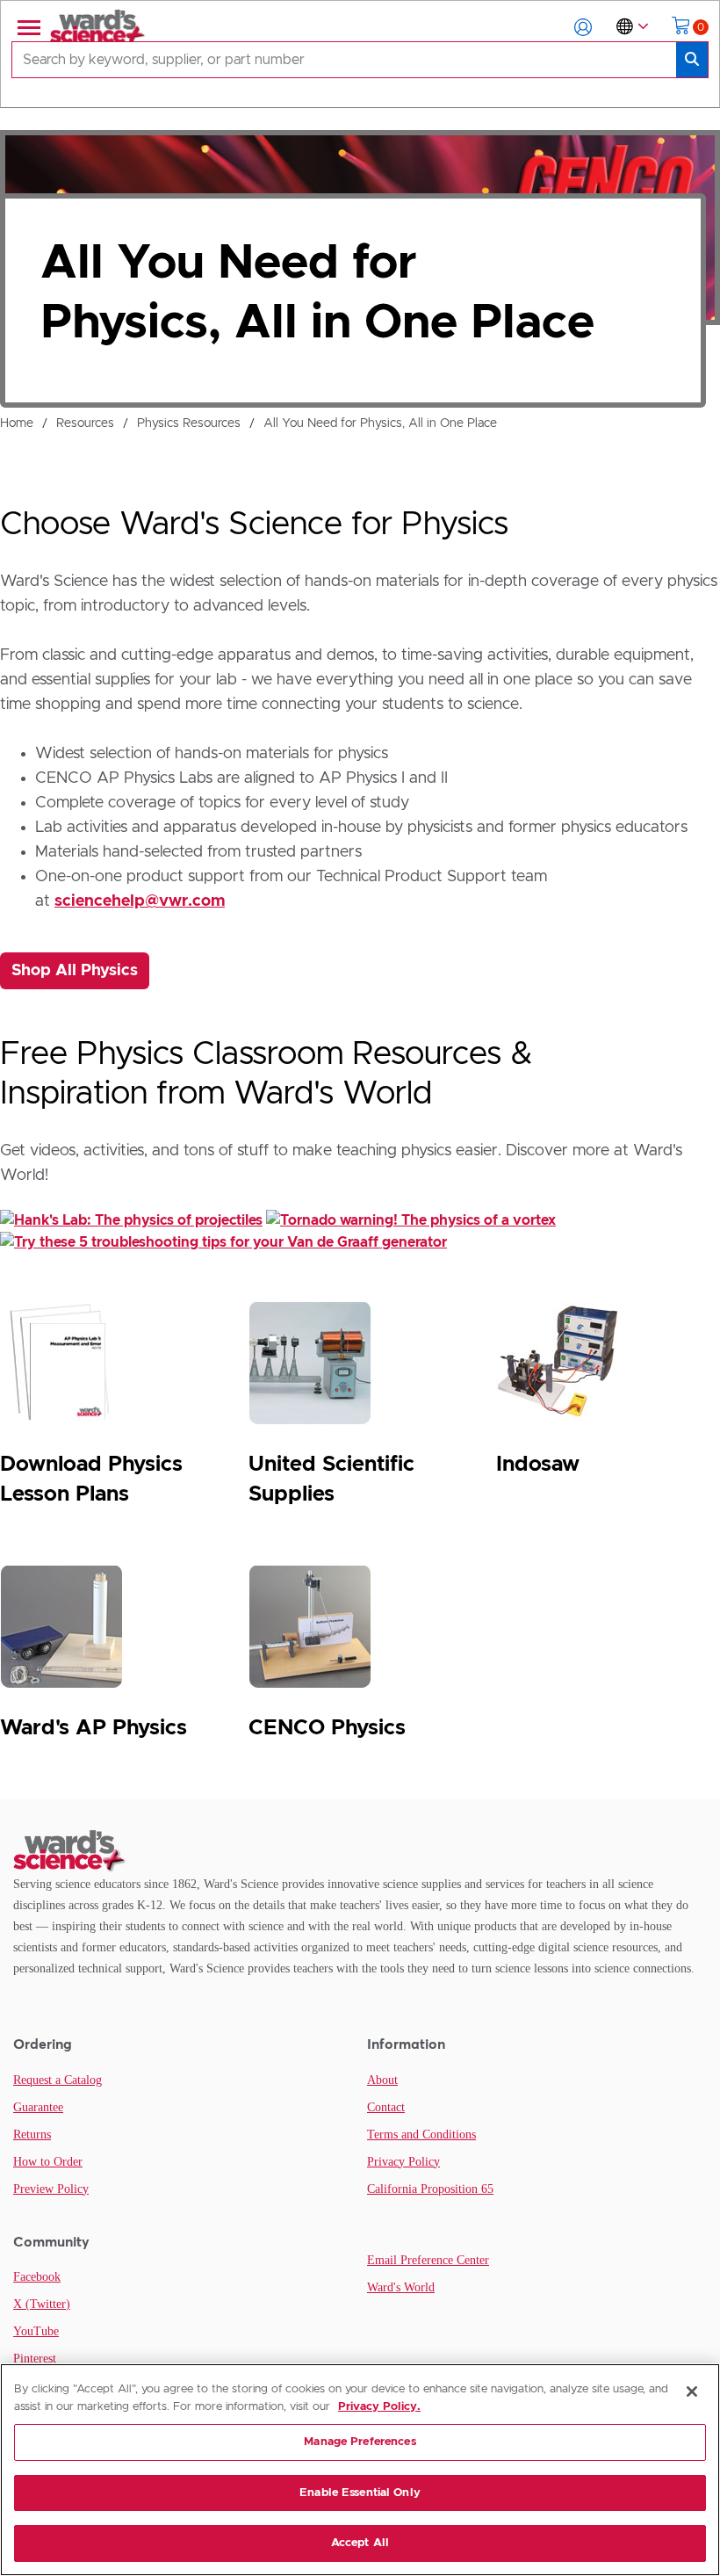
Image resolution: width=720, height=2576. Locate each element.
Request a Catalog (58, 2080)
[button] (583, 27)
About (382, 2080)
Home (17, 423)
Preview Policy (51, 2189)
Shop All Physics (75, 971)
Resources (85, 423)
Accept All (360, 2543)
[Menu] (27, 27)
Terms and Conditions (421, 2135)
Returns (32, 2135)
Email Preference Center (428, 2260)
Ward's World (401, 2287)
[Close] (692, 2391)
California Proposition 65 (430, 2189)
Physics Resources (189, 423)
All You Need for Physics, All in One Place (380, 423)
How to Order (48, 2162)
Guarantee (38, 2107)
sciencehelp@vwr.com (140, 901)
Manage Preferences (360, 2442)
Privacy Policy (403, 2162)
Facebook (37, 2277)
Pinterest (35, 2359)
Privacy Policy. (379, 2407)
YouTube (36, 2331)
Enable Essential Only (360, 2493)
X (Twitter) (42, 2304)
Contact (386, 2107)
